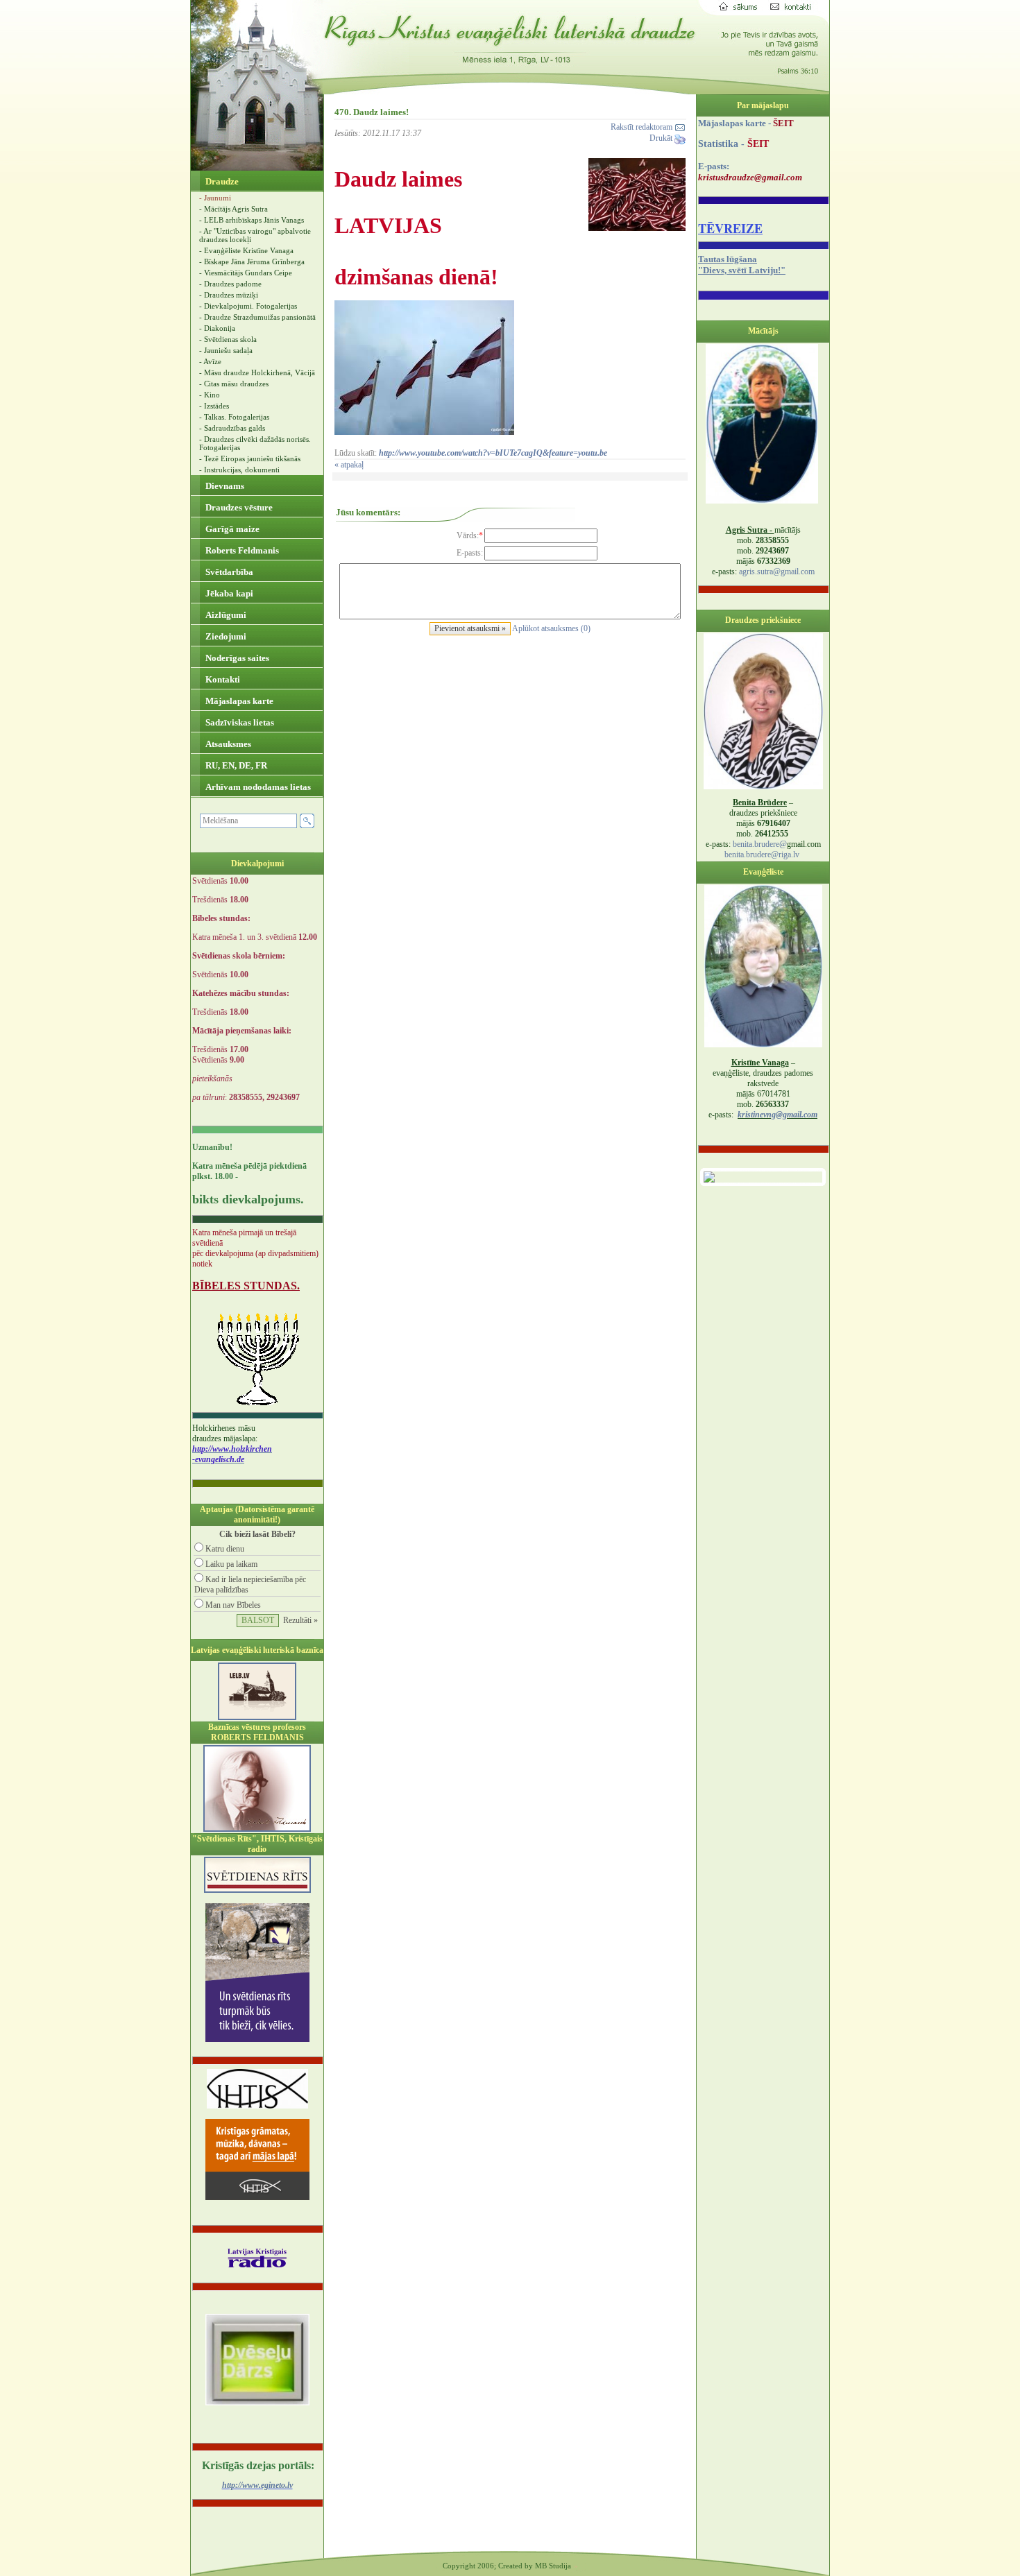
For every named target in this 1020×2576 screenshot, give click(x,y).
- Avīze (210, 361)
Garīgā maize (231, 529)
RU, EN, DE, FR (235, 765)
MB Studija (553, 2566)
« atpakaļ (349, 465)
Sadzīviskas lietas (239, 722)
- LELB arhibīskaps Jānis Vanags (252, 220)
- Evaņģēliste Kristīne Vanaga (246, 250)
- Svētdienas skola (228, 339)
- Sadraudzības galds (232, 428)
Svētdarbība (228, 572)
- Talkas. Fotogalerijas (234, 417)
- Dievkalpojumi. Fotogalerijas (248, 306)
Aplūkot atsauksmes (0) (551, 628)
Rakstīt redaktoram (643, 127)
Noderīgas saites (236, 658)
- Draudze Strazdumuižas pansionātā (257, 317)
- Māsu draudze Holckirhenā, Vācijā (257, 372)
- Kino (210, 395)
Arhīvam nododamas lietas (257, 787)
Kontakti (222, 679)
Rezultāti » (300, 1620)
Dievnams (224, 486)
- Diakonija (217, 328)
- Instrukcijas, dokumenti (239, 470)
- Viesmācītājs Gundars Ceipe (246, 273)
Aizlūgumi (225, 615)
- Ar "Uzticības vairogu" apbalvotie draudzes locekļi (255, 235)
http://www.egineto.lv (257, 2485)
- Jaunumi (215, 198)
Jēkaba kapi (228, 593)
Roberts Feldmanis (241, 550)
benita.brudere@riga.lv (762, 855)
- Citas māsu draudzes (234, 384)
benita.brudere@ (760, 844)
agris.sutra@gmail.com (777, 572)
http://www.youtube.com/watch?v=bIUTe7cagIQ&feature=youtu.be (492, 453)
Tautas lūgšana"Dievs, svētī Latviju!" (742, 265)
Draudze (221, 181)
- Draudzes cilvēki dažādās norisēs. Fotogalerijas (255, 443)
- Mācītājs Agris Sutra (233, 209)
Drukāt (662, 138)
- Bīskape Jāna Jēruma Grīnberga (252, 261)
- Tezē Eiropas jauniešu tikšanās (250, 458)
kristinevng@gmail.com (777, 1115)
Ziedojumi (225, 636)
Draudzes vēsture (238, 507)
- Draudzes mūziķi (229, 295)
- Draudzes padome (230, 284)
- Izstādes (214, 406)
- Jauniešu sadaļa (226, 350)
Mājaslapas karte (238, 701)
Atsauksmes (227, 744)
